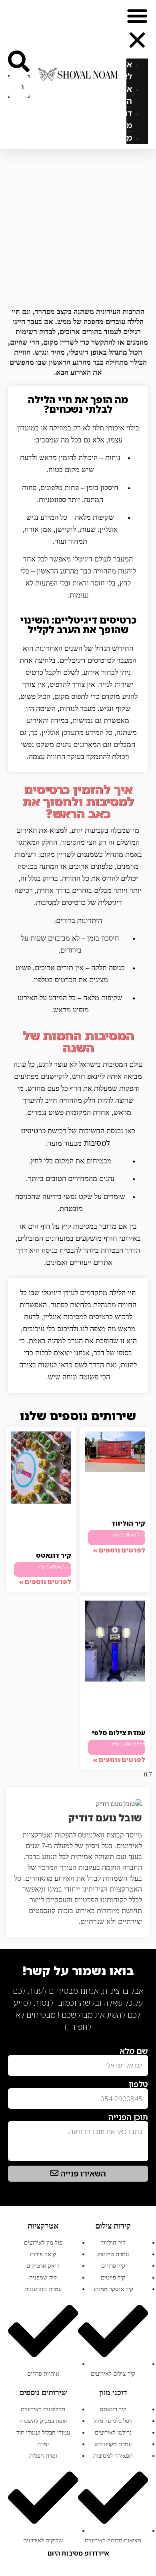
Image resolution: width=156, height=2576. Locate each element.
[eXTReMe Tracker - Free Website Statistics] (140, 2040)
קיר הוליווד (128, 1523)
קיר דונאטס (54, 1555)
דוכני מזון (124, 119)
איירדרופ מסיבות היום (78, 2553)
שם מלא (134, 2051)
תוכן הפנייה (128, 2117)
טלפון (138, 2084)
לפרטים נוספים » (119, 1550)
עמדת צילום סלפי (118, 1733)
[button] (137, 29)
